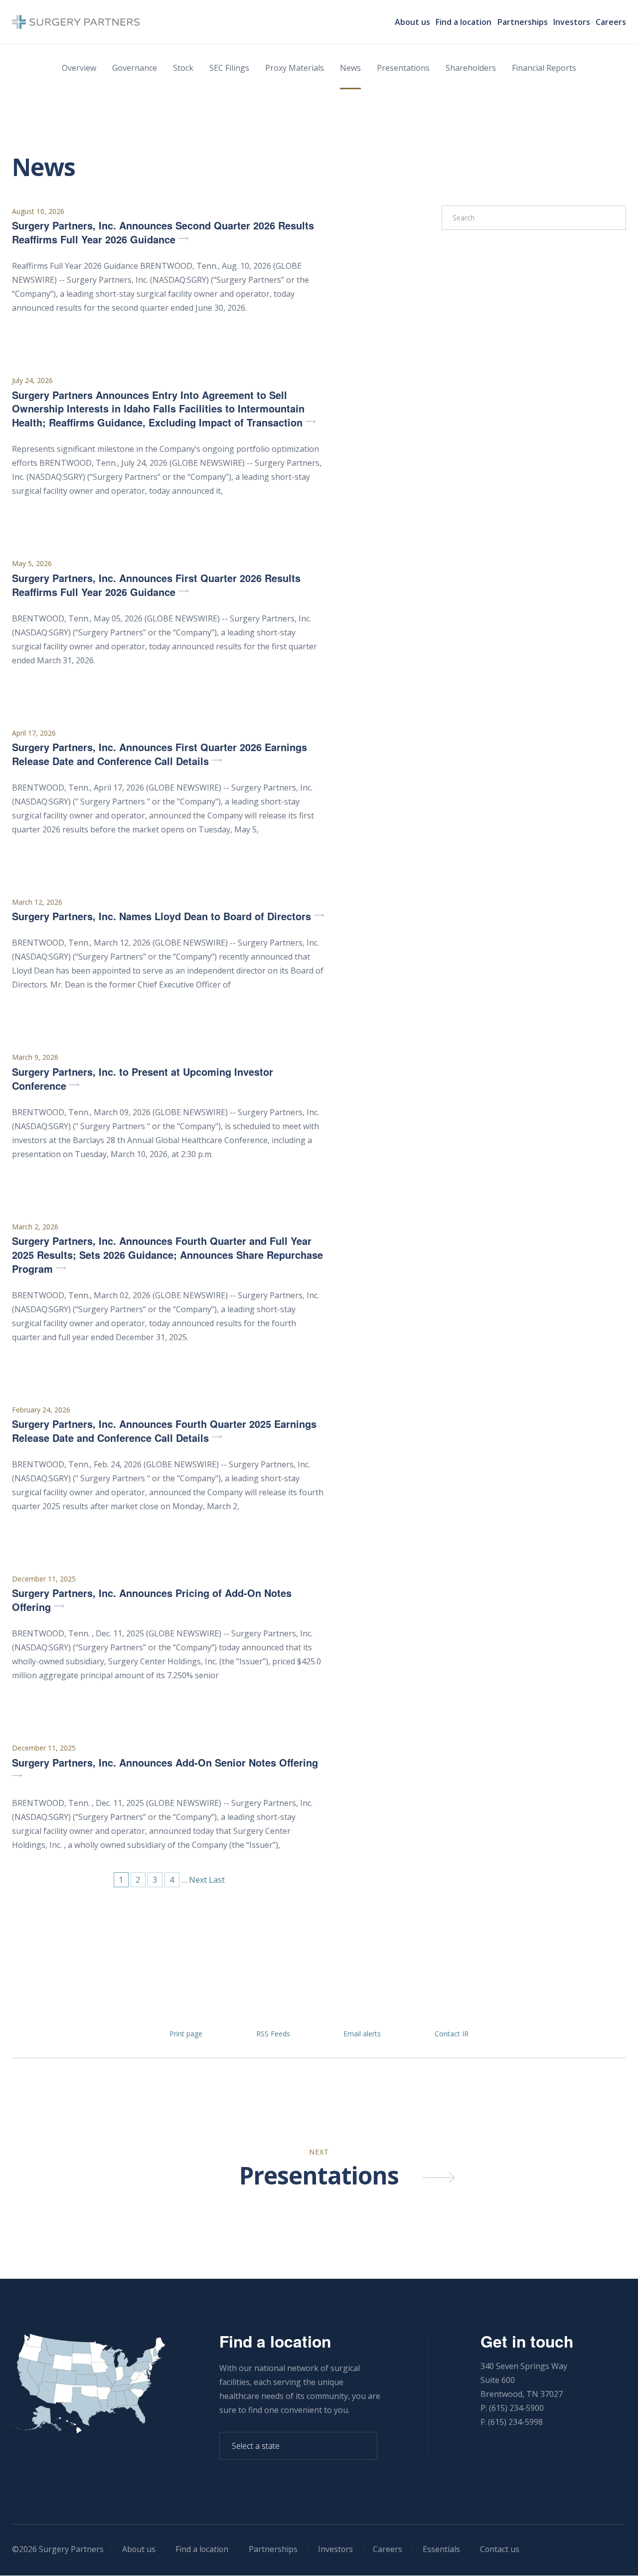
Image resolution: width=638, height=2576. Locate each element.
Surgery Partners (71, 2549)
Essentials (441, 2549)
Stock (183, 68)
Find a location (464, 22)
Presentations (403, 68)
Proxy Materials (295, 68)
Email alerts (362, 2034)
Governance (135, 68)
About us (412, 22)
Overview (79, 68)
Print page (186, 2034)
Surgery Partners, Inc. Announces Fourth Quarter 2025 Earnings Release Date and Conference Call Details (164, 1431)
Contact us (500, 2549)
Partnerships (523, 22)
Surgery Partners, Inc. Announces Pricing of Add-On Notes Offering (152, 1600)
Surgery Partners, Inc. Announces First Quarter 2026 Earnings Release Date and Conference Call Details (159, 754)
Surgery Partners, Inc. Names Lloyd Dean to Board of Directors (161, 916)
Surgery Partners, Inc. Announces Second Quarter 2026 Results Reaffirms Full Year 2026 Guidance (163, 232)
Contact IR (452, 2034)
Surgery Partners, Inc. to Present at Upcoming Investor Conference (143, 1079)
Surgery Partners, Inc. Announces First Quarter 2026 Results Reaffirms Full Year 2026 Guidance (156, 585)
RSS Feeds (273, 2034)
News (350, 68)
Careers (611, 22)
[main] (319, 1117)
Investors (572, 22)
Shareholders (471, 68)
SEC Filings (229, 68)
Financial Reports (544, 68)
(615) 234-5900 (516, 2408)
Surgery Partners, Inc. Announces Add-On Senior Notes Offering (165, 1763)
